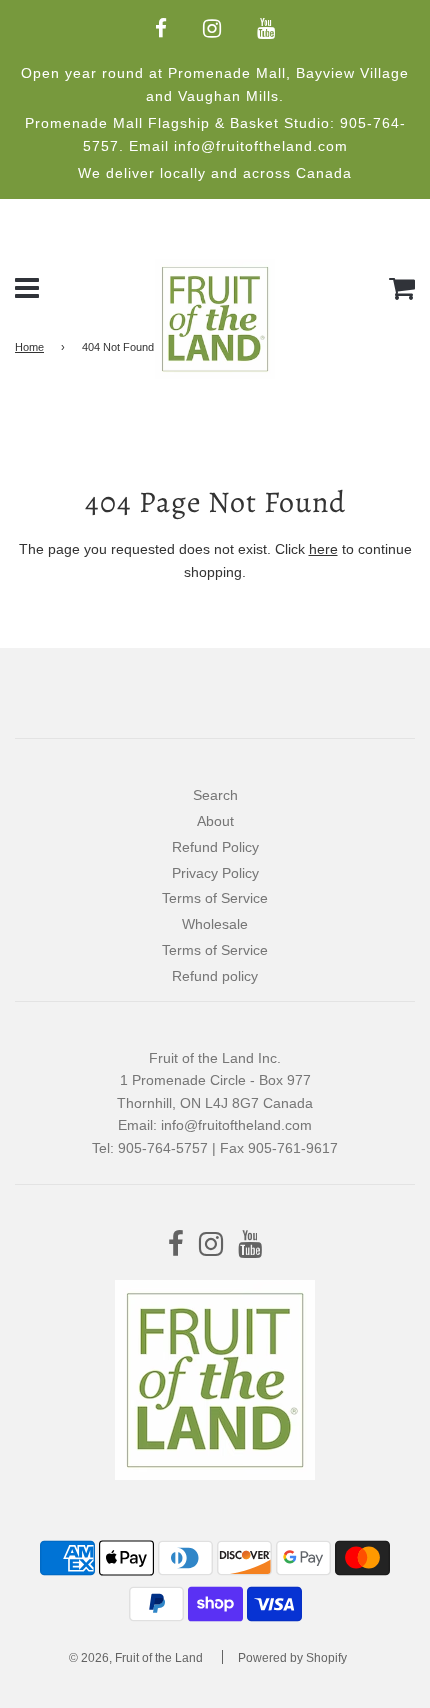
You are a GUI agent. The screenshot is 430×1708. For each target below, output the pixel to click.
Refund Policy (215, 847)
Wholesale (215, 924)
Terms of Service (215, 898)
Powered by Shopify (292, 1658)
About (215, 821)
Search (215, 795)
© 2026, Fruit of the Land (136, 1658)
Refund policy (215, 976)
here (323, 549)
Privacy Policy (215, 873)
